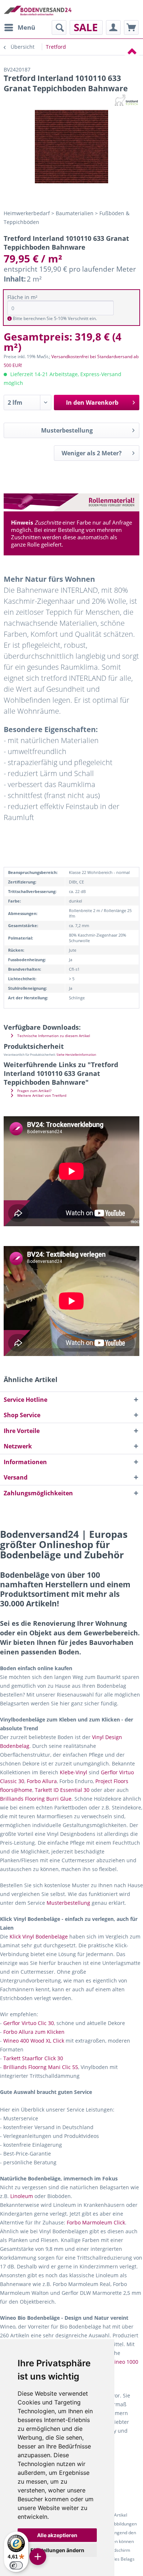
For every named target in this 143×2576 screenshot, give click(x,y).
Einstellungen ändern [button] (57, 2550)
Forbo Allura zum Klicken (34, 2032)
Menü (26, 27)
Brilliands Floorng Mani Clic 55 (41, 2067)
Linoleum (22, 2196)
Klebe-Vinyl (74, 1772)
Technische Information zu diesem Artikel (53, 1036)
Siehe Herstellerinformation (76, 1054)
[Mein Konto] (113, 27)
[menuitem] (19, 27)
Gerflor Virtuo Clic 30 (29, 2023)
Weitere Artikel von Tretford (41, 1096)
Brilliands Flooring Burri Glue (36, 1799)
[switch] (16, 2565)
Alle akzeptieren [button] (57, 2535)
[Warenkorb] (131, 27)
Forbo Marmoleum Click (96, 2222)
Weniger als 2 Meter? (92, 453)
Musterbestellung (67, 430)
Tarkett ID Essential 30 (62, 1790)
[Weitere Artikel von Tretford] (126, 100)
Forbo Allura (42, 1781)
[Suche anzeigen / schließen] (59, 27)
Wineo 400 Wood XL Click (34, 2041)
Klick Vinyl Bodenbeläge (39, 1936)
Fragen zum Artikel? (34, 1091)
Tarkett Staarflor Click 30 (33, 2058)
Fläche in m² (22, 297)
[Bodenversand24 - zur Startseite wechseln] (38, 10)
